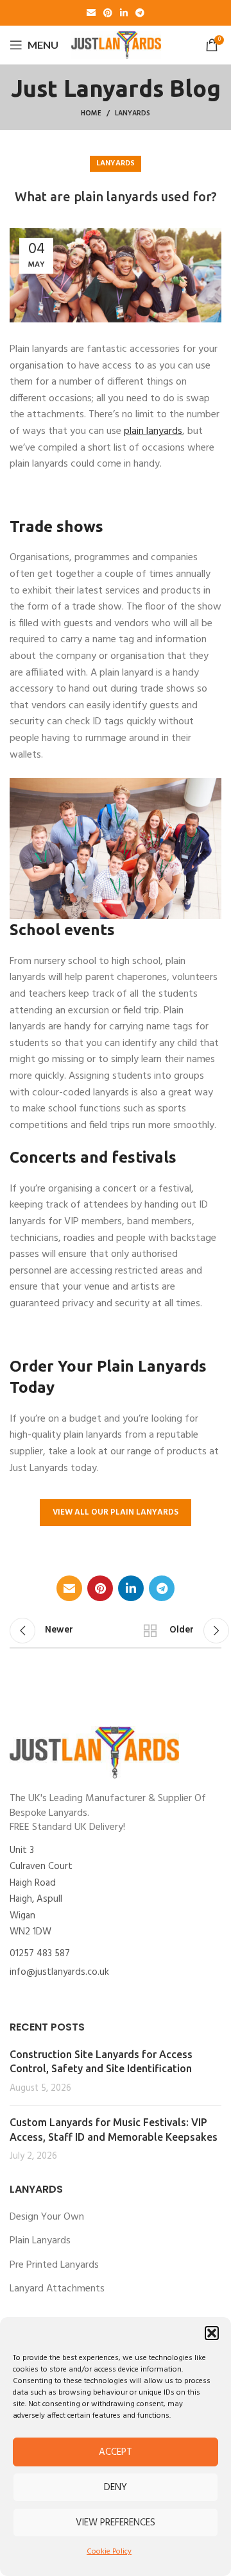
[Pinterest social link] (108, 13)
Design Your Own (47, 2217)
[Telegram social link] (140, 13)
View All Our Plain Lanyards (116, 1512)
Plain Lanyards (40, 2241)
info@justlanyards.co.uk (59, 1972)
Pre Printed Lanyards (54, 2265)
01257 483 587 (40, 1954)
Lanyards (133, 113)
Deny (116, 2488)
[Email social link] (91, 13)
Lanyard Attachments (57, 2289)
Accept (116, 2452)
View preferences (116, 2523)
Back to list (150, 1631)
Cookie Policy (109, 2552)
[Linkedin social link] (124, 13)
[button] (212, 2333)
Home (91, 113)
